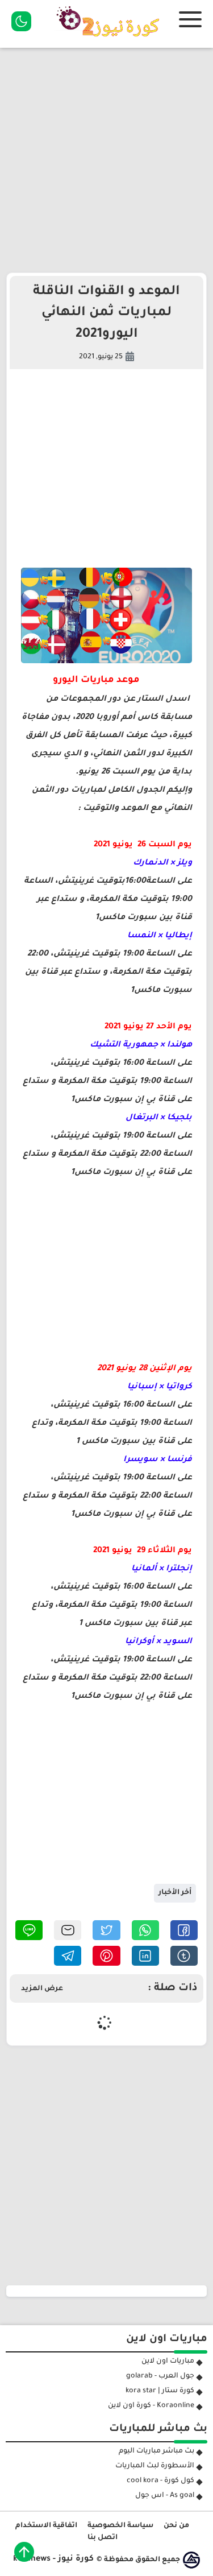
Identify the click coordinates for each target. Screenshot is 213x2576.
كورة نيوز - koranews (53, 2560)
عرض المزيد (42, 1989)
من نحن (176, 2526)
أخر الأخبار (175, 1893)
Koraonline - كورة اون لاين (151, 2406)
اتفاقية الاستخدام (46, 2526)
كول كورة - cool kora (160, 2481)
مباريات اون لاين (168, 2362)
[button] (184, 1930)
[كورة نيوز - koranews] (111, 40)
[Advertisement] (106, 160)
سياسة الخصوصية (120, 2526)
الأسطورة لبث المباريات (155, 2466)
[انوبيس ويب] (191, 2560)
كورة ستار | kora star (160, 2391)
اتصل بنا (103, 2538)
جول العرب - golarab (160, 2376)
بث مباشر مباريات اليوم (156, 2451)
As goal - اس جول (165, 2496)
